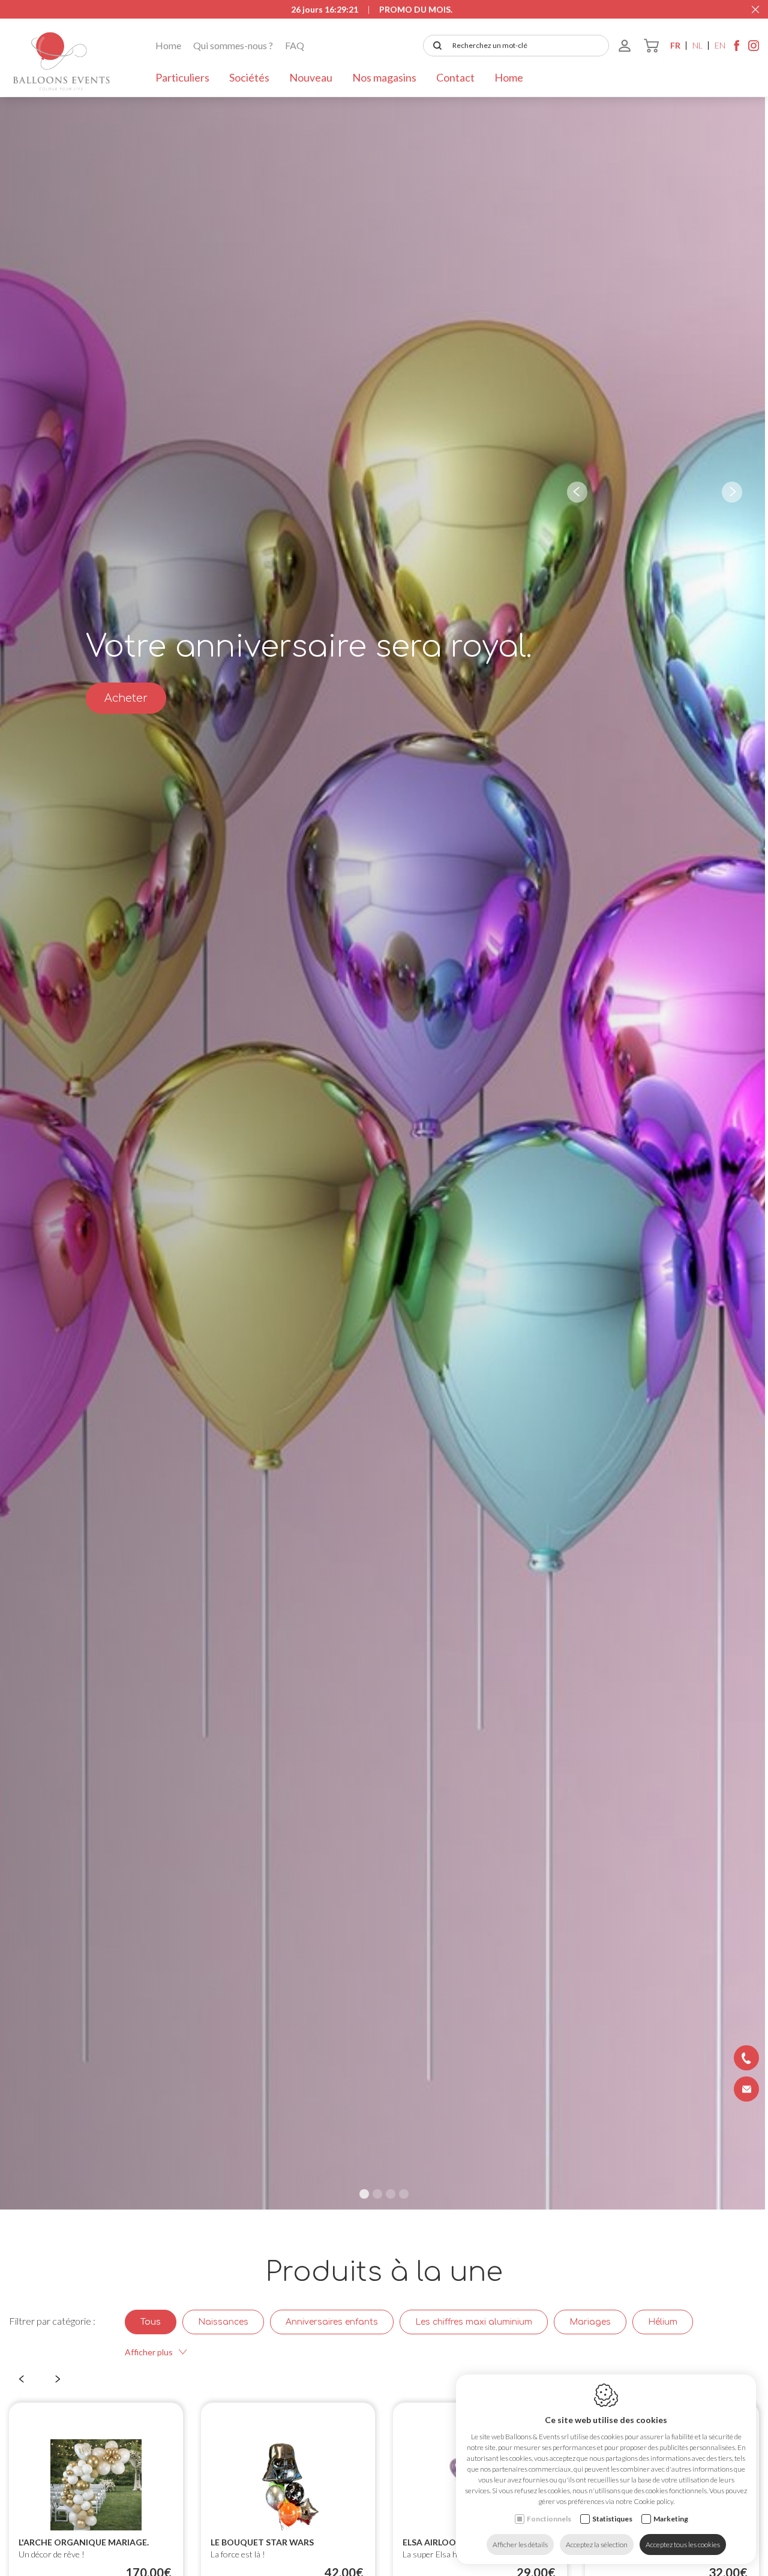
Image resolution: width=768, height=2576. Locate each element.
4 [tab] (404, 2194)
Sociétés (249, 77)
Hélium (663, 2322)
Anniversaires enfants (332, 2322)
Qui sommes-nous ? (233, 45)
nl (697, 45)
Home (168, 45)
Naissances (223, 2322)
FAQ (295, 45)
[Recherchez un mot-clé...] (435, 46)
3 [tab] (391, 2194)
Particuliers (182, 77)
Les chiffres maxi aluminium (474, 2322)
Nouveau (311, 77)
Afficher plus (149, 2352)
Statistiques (612, 2519)
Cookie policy (653, 2501)
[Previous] (577, 492)
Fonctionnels (549, 2519)
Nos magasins (384, 77)
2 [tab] (377, 2194)
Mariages (590, 2322)
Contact (455, 77)
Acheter (126, 698)
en (720, 45)
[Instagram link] (754, 49)
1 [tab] (364, 2194)
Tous (151, 2322)
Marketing (671, 2519)
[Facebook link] (737, 49)
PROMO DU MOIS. (416, 9)
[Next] (732, 492)
